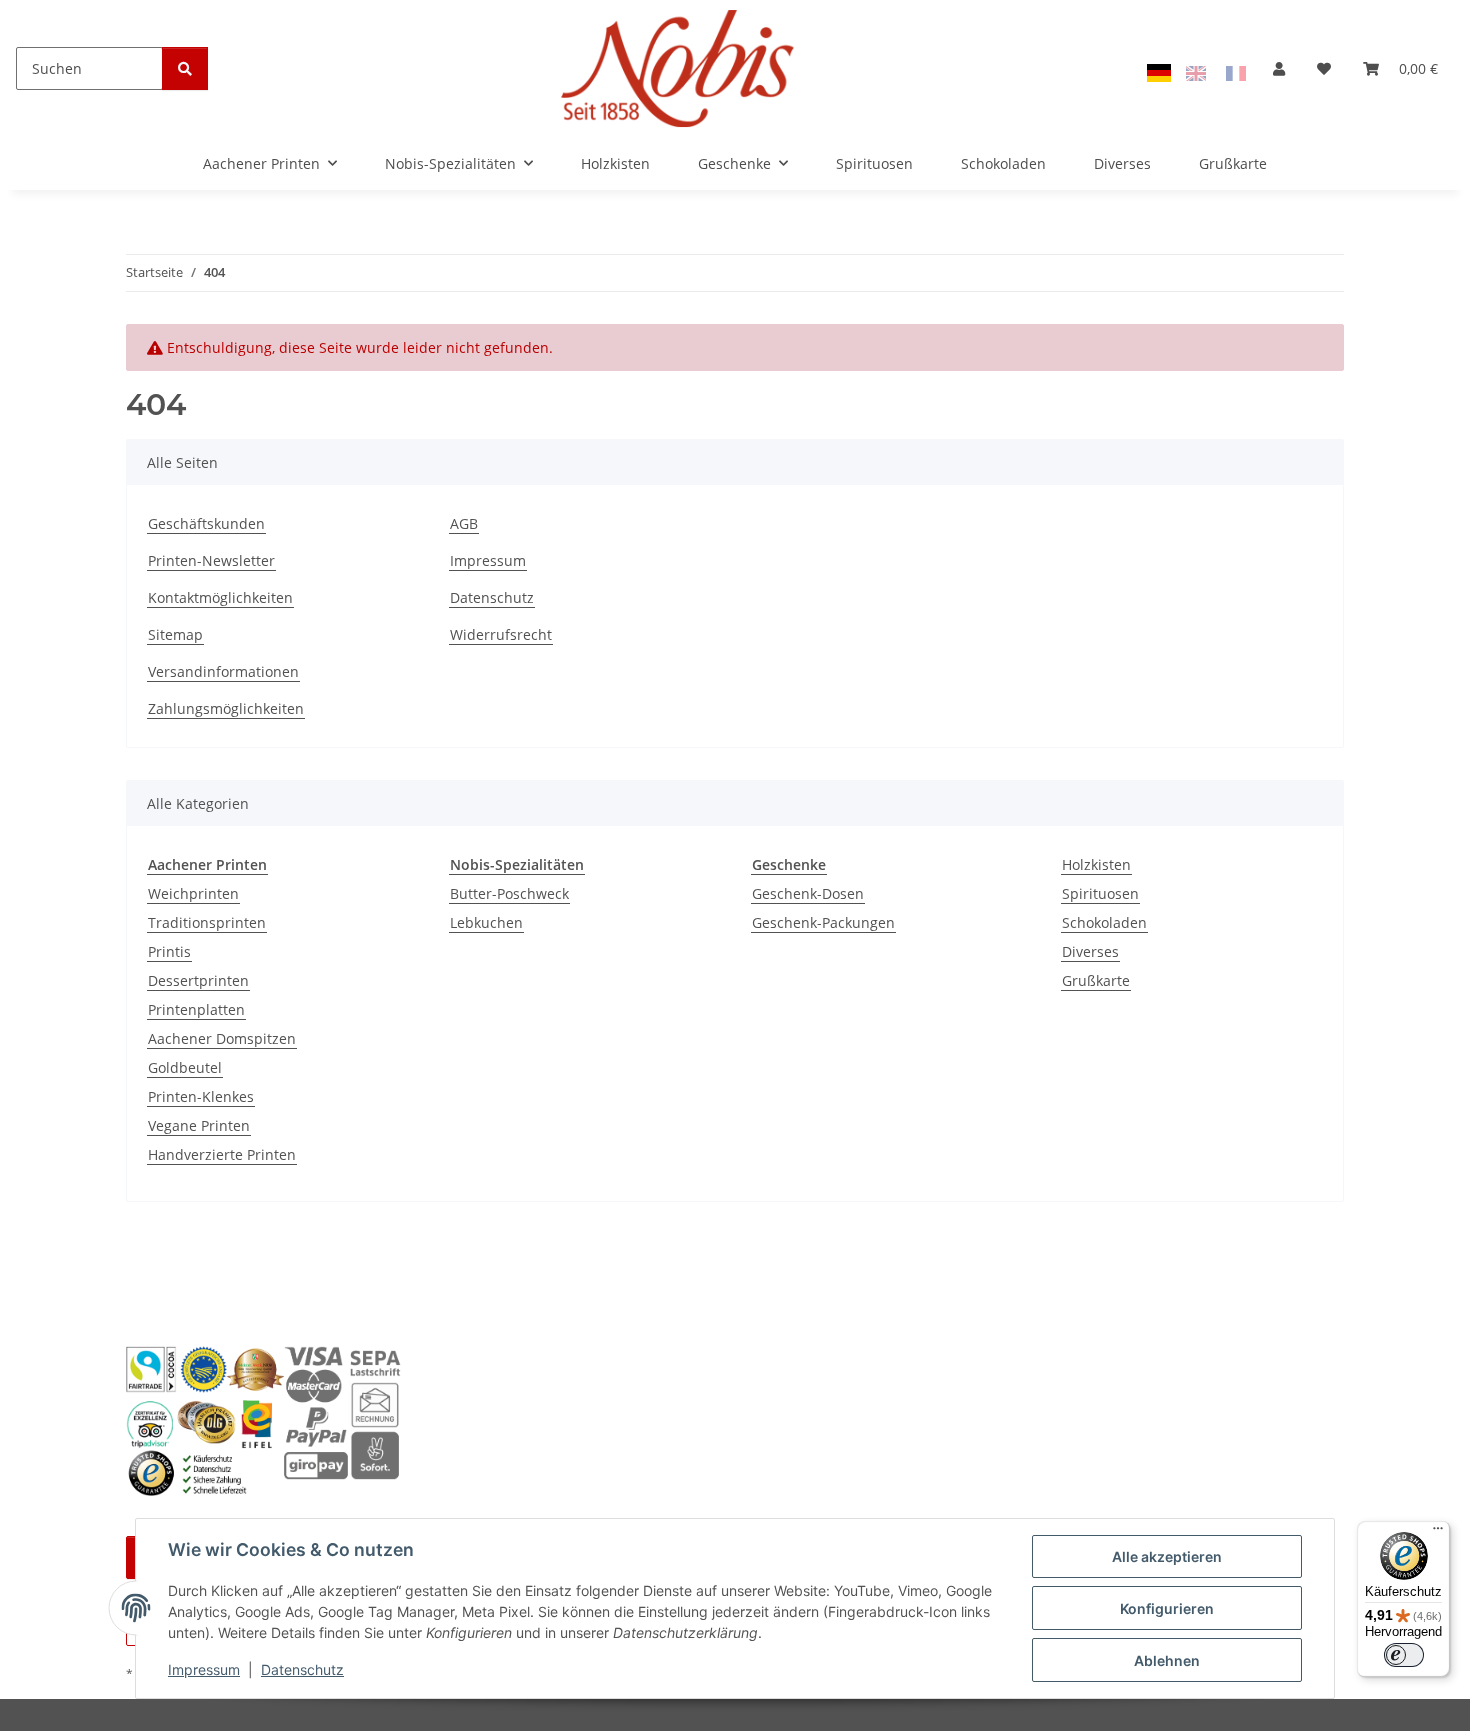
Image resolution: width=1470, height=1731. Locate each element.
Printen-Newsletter (211, 560)
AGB (464, 523)
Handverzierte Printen (222, 1154)
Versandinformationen (223, 671)
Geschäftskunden (206, 523)
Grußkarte (1096, 980)
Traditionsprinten (207, 922)
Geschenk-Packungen (823, 922)
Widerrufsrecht (501, 634)
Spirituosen (1100, 893)
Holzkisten (1096, 864)
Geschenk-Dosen (808, 893)
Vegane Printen (199, 1125)
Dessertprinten (198, 980)
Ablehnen (1167, 1660)
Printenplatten (196, 1009)
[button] (1279, 68)
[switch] (1404, 1655)
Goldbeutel (185, 1067)
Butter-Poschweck (509, 893)
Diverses (1090, 951)
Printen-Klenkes (201, 1096)
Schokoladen (1104, 922)
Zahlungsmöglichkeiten (226, 708)
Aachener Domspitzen (222, 1038)
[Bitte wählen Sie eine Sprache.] (1162, 71)
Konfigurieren (1167, 1608)
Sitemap (175, 634)
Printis (169, 951)
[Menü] (1438, 1533)
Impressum (204, 1669)
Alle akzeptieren (1167, 1556)
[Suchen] (185, 68)
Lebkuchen (486, 922)
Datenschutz (302, 1669)
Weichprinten (193, 893)
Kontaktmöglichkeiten (220, 597)
